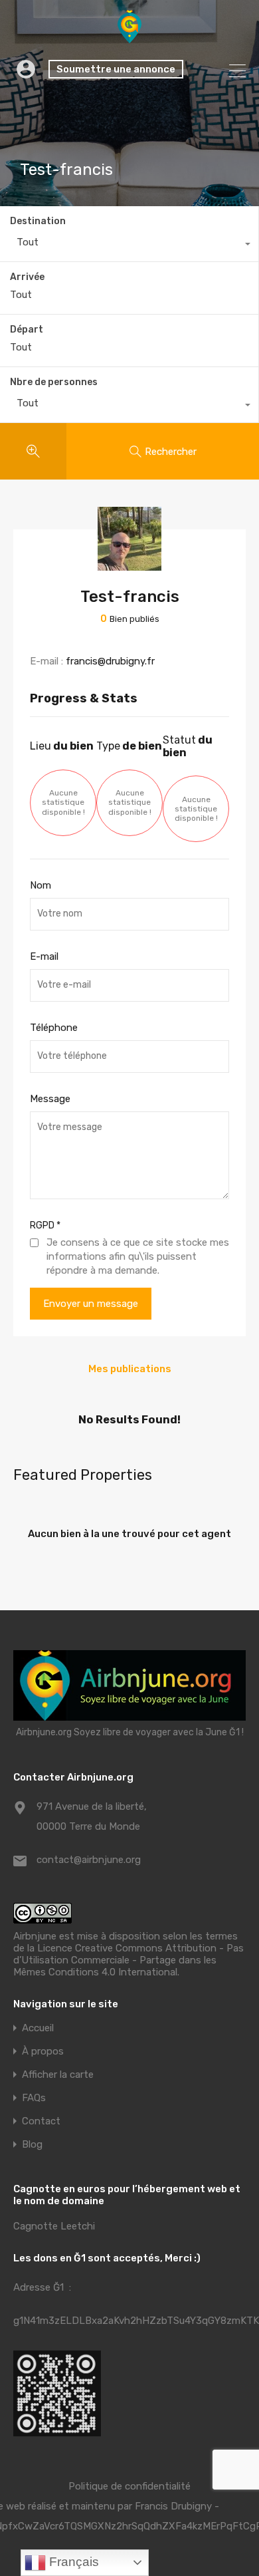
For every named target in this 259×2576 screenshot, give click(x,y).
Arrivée (27, 277)
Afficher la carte (58, 2075)
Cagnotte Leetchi (54, 2226)
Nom (41, 885)
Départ (27, 330)
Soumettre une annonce (116, 69)
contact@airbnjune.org (89, 1860)
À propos (43, 2052)
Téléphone (54, 1028)
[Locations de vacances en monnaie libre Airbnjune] (129, 37)
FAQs (34, 2098)
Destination (38, 221)
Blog (32, 2145)
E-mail (44, 956)
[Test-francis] (129, 565)
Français (72, 2562)
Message (50, 1099)
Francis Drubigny (173, 2506)
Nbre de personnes (54, 382)
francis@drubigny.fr (110, 661)
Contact (41, 2121)
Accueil (38, 2028)
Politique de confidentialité (129, 2486)
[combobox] (129, 245)
